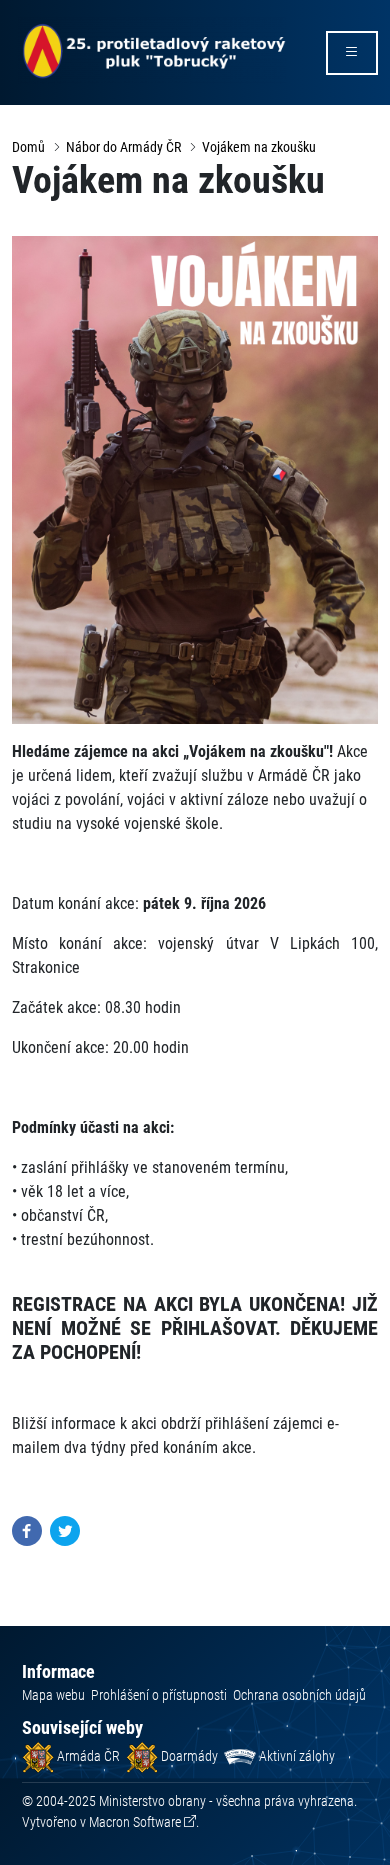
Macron (135, 1822)
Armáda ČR (87, 1756)
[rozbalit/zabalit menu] (352, 53)
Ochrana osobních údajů (299, 1695)
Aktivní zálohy (295, 1756)
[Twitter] (65, 1529)
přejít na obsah (53, 14)
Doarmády (188, 1756)
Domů (28, 147)
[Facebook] (27, 1529)
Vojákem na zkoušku (259, 147)
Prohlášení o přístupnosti (159, 1695)
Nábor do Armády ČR (123, 147)
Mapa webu (53, 1695)
